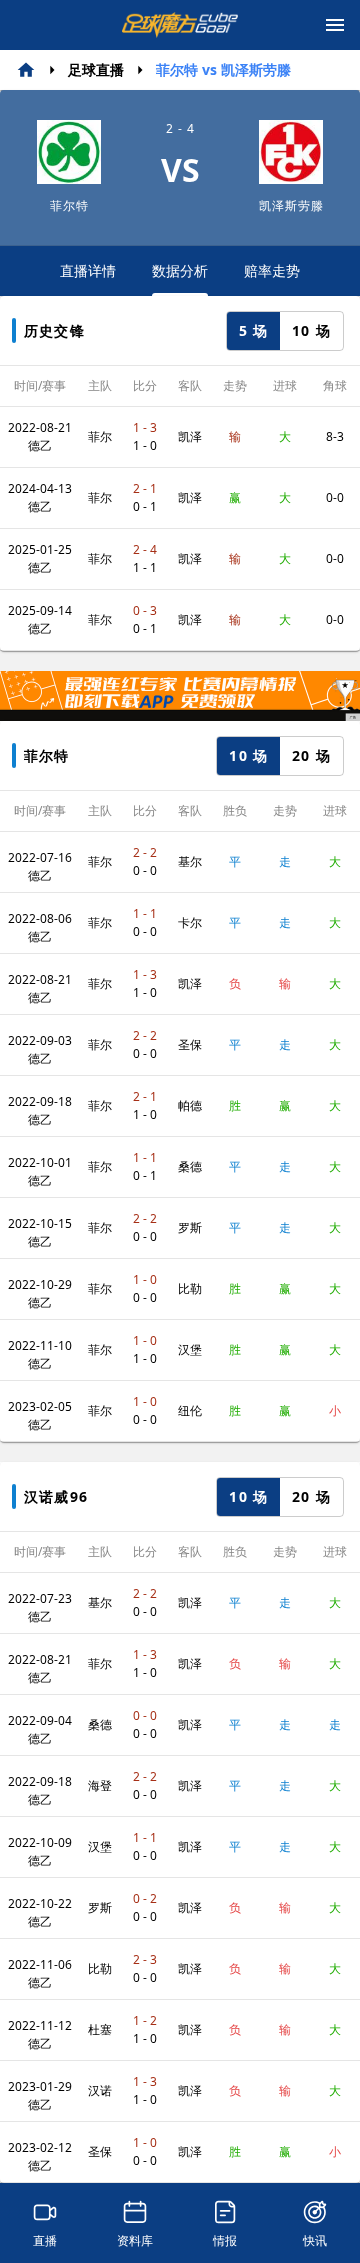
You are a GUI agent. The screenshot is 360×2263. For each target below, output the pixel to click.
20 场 (311, 755)
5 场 (254, 330)
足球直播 (96, 69)
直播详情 (88, 270)
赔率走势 (272, 270)
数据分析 (180, 270)
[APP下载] (180, 696)
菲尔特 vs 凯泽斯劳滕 (223, 69)
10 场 (311, 330)
